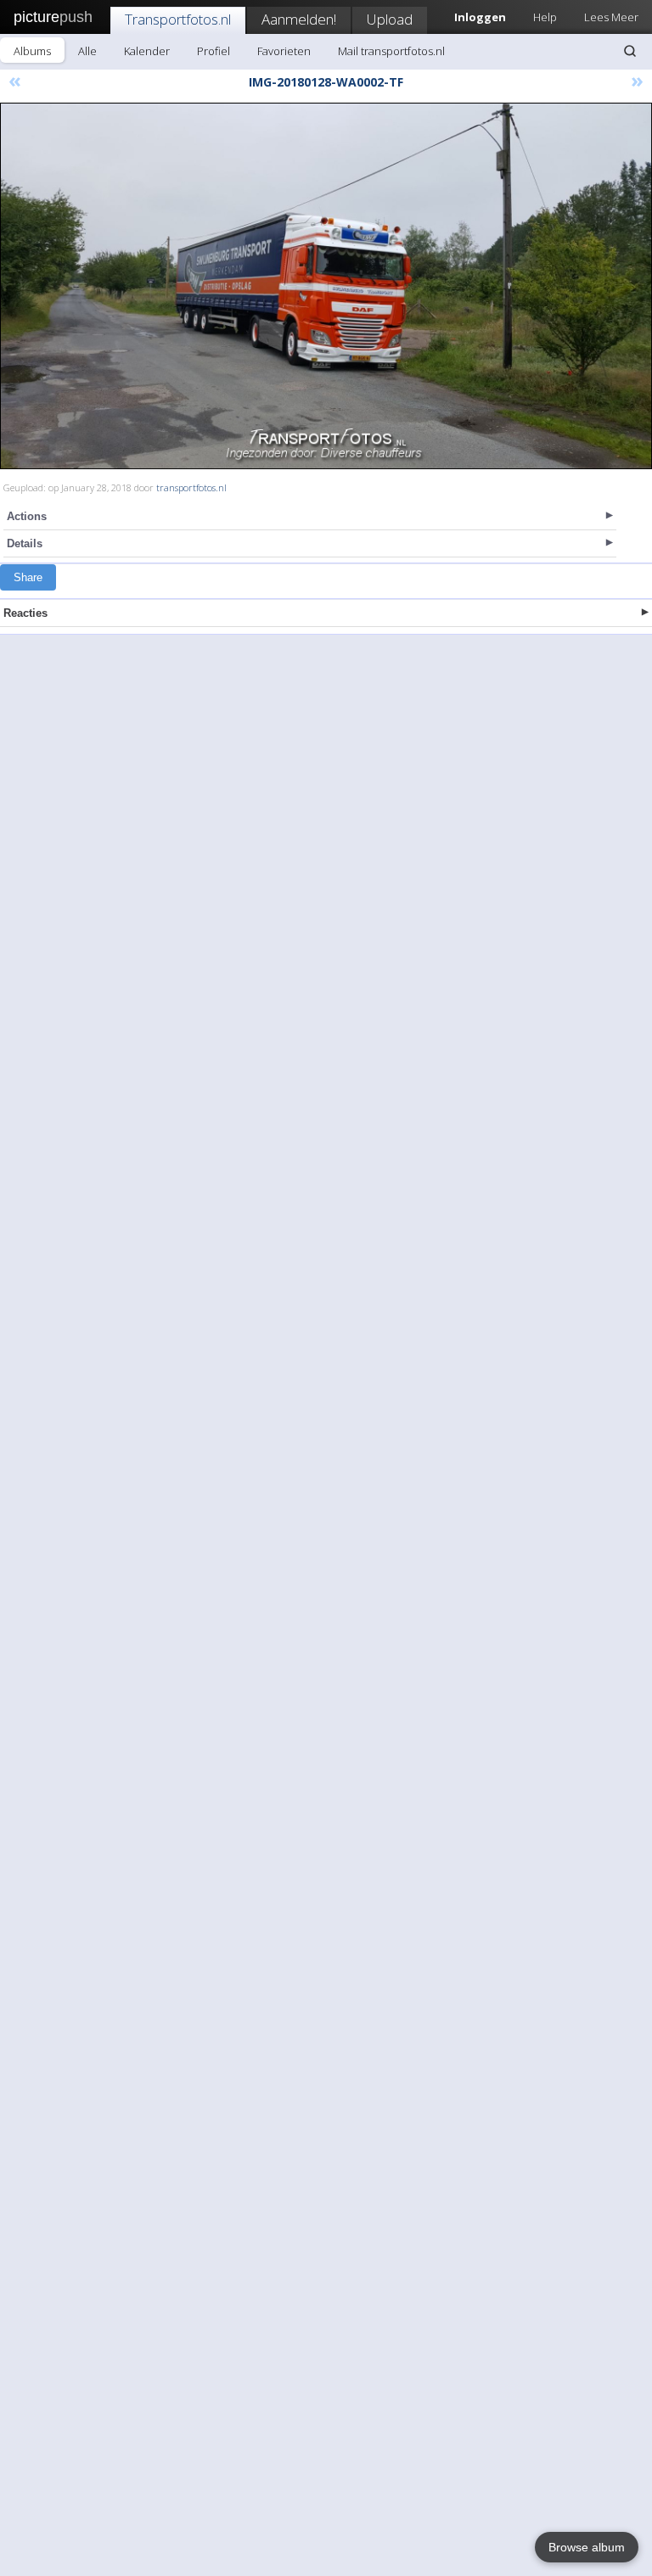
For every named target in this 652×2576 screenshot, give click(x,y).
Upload (390, 19)
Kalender (147, 51)
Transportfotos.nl (178, 19)
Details (25, 543)
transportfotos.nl (191, 487)
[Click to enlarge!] (326, 286)
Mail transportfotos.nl (391, 51)
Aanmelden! (299, 19)
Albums (32, 51)
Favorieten (284, 51)
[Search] (630, 51)
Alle (87, 51)
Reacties (25, 613)
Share (28, 577)
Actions (27, 516)
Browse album (587, 2547)
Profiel (214, 51)
